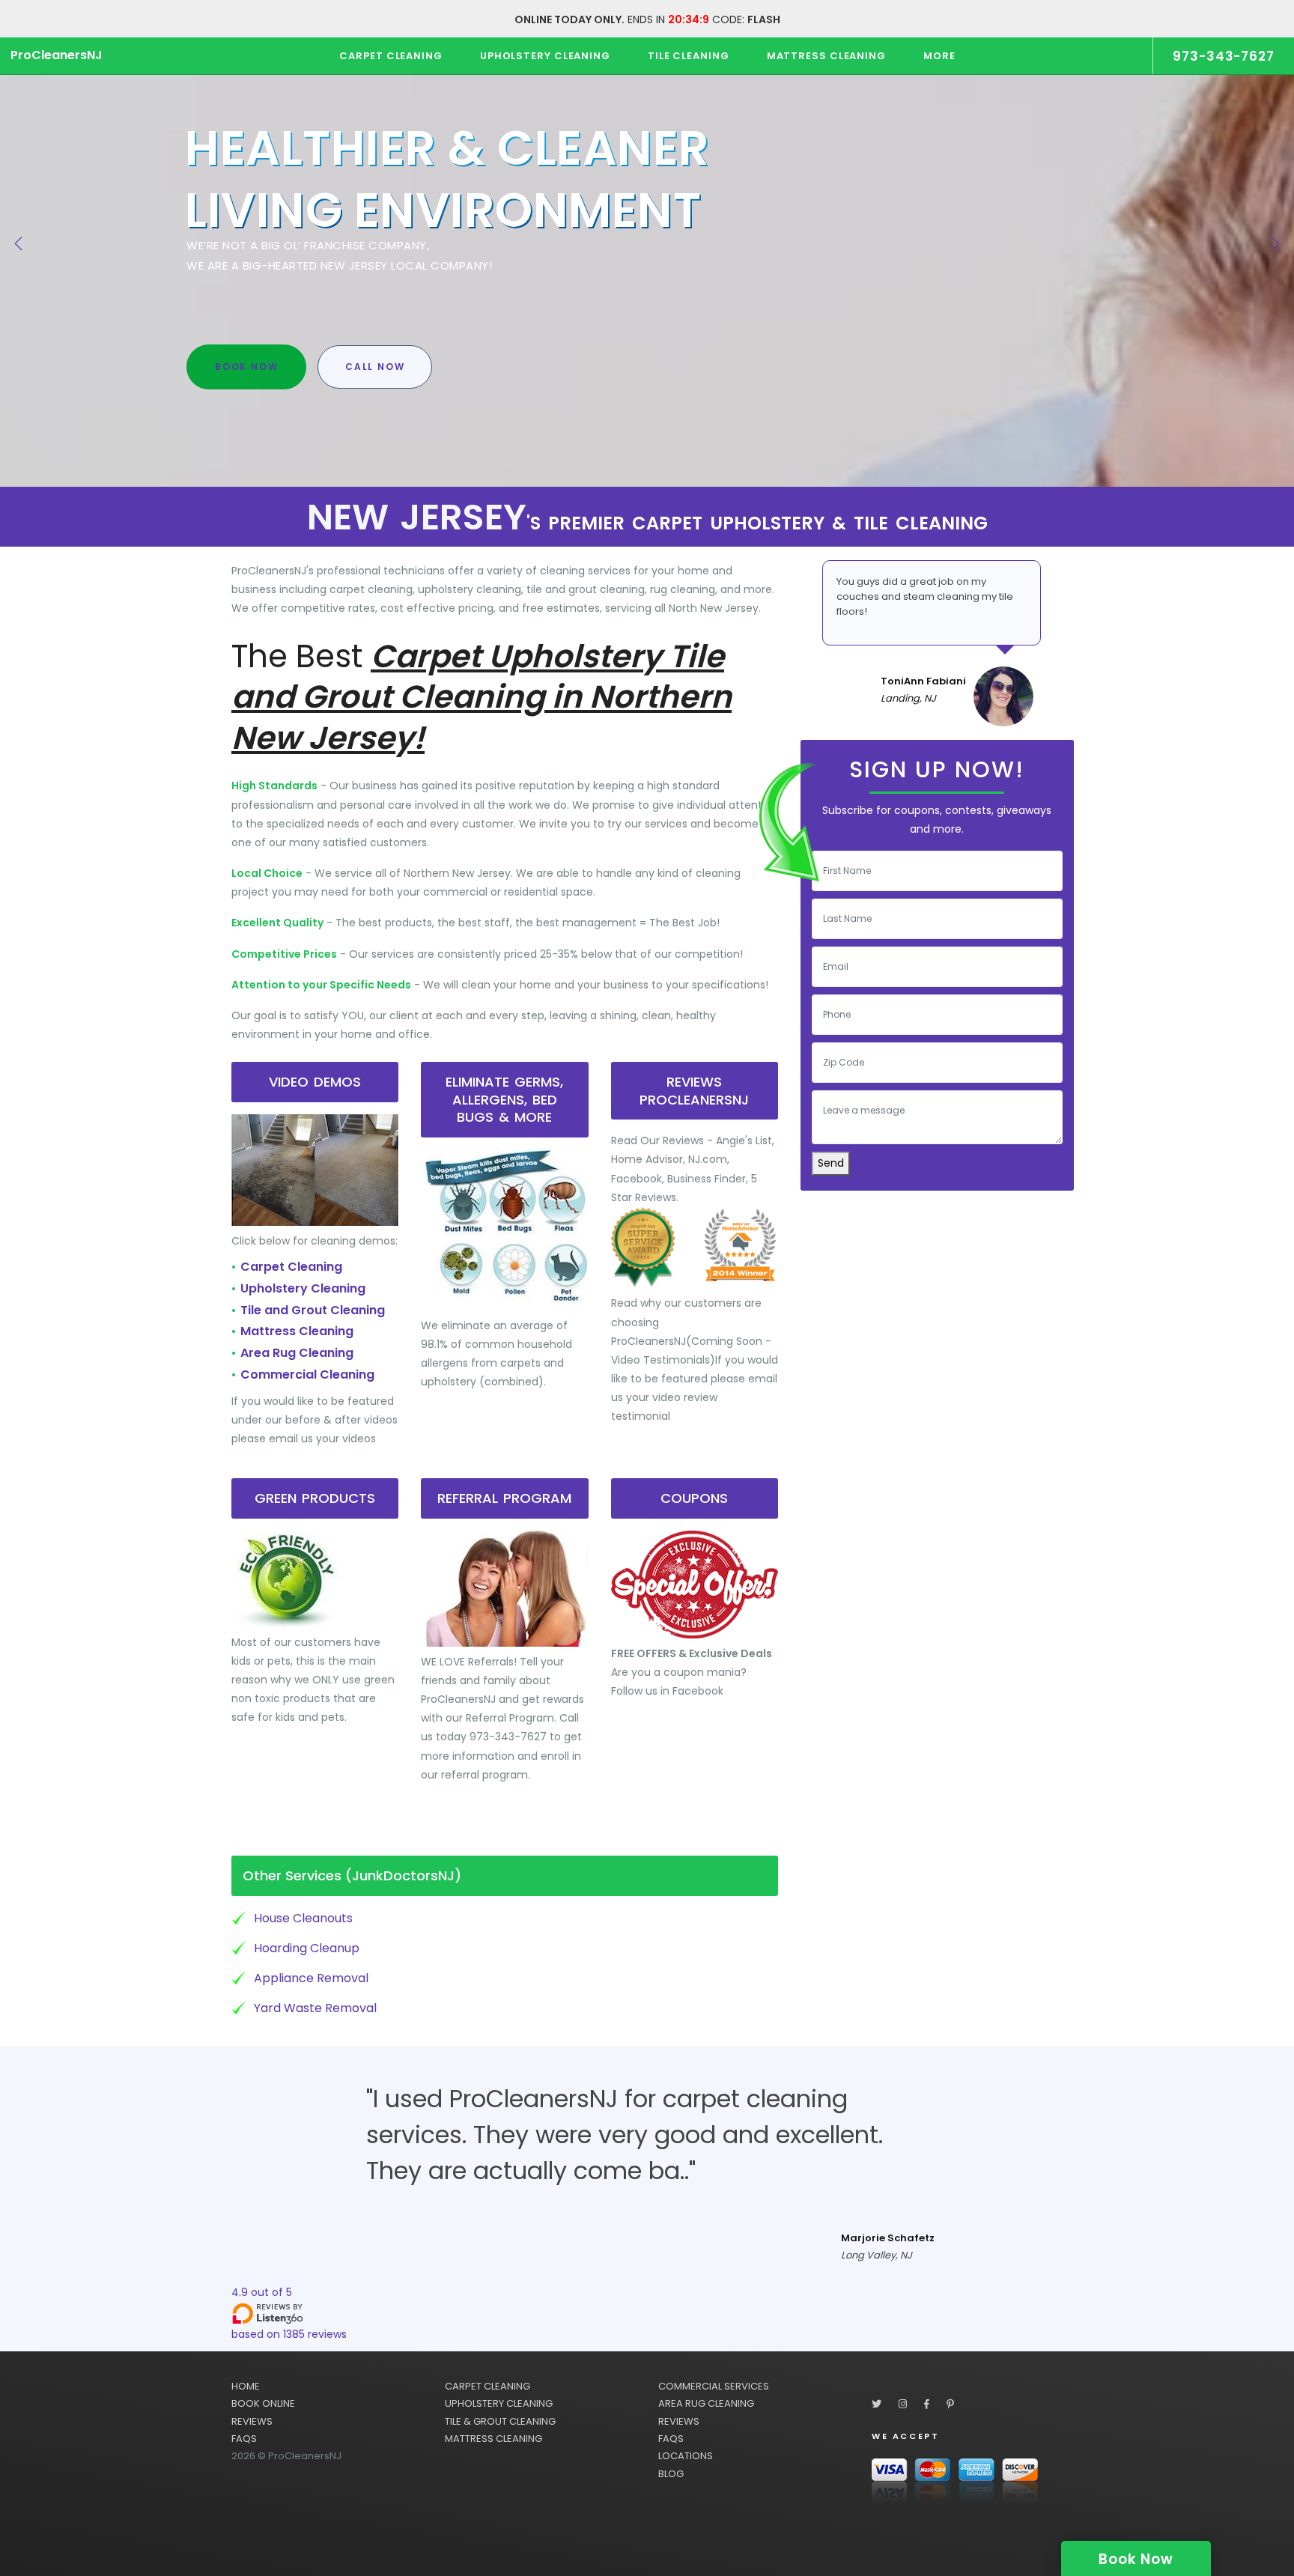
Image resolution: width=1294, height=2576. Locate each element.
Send (831, 1163)
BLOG (671, 2474)
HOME (246, 2386)
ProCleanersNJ (57, 55)
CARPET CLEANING (487, 2386)
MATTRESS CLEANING (493, 2439)
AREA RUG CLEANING (706, 2403)
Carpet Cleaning (291, 1267)
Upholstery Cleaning (303, 1288)
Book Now (246, 367)
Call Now (375, 367)
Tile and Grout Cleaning (313, 1310)
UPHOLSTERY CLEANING (499, 2403)
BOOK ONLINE (263, 2403)
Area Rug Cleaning (297, 1353)
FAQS (244, 2439)
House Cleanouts (303, 1918)
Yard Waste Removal (315, 2008)
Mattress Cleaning (297, 1331)
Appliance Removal (311, 1978)
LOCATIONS (686, 2456)
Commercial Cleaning (307, 1374)
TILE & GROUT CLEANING (500, 2421)
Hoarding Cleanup (307, 1948)
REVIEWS (252, 2421)
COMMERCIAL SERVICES (714, 2386)
